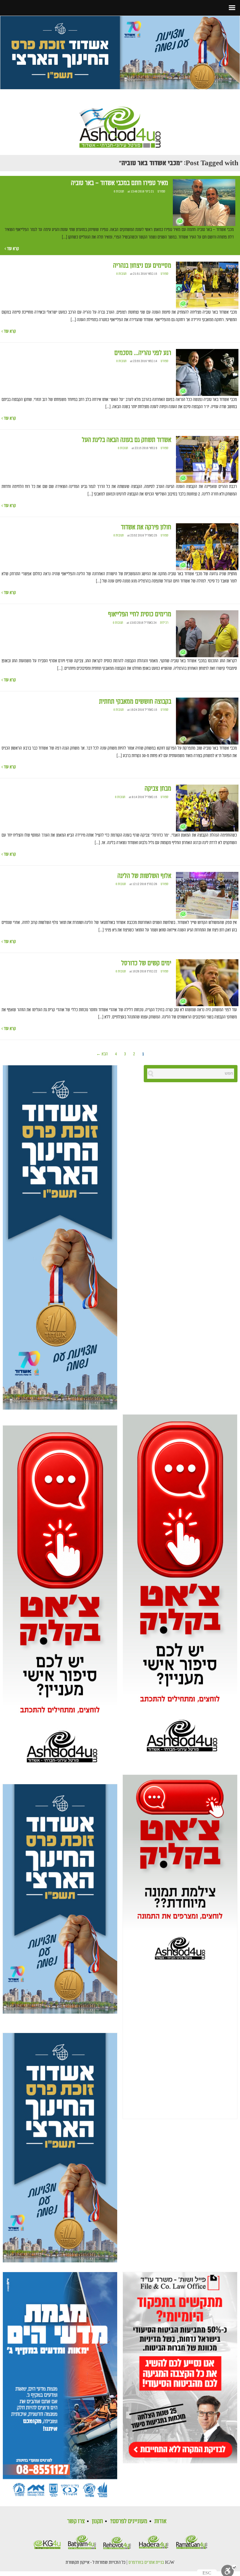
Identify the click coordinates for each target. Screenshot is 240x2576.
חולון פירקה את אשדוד (146, 527)
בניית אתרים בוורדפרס (146, 2563)
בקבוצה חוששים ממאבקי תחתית (135, 702)
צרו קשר (76, 2521)
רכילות (164, 623)
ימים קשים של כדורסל (146, 963)
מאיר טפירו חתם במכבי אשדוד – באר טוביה (120, 183)
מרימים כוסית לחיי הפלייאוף (140, 614)
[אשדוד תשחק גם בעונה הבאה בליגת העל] (207, 460)
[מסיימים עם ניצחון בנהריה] (207, 285)
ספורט (161, 192)
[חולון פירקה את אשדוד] (207, 547)
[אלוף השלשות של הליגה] (207, 895)
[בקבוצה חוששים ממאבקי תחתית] (207, 721)
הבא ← (102, 1054)
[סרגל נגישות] (229, 2570)
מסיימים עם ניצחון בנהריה (142, 266)
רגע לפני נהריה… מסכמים (143, 353)
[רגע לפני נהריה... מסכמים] (207, 372)
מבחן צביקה (158, 789)
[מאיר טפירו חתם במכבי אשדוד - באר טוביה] (204, 203)
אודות (160, 2521)
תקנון (97, 2521)
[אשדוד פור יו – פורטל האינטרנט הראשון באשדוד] (120, 122)
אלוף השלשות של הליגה (144, 876)
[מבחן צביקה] (207, 808)
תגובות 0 (119, 192)
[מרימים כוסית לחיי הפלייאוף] (207, 634)
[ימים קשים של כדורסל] (207, 983)
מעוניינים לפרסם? (129, 2521)
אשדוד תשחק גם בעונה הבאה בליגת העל (127, 440)
